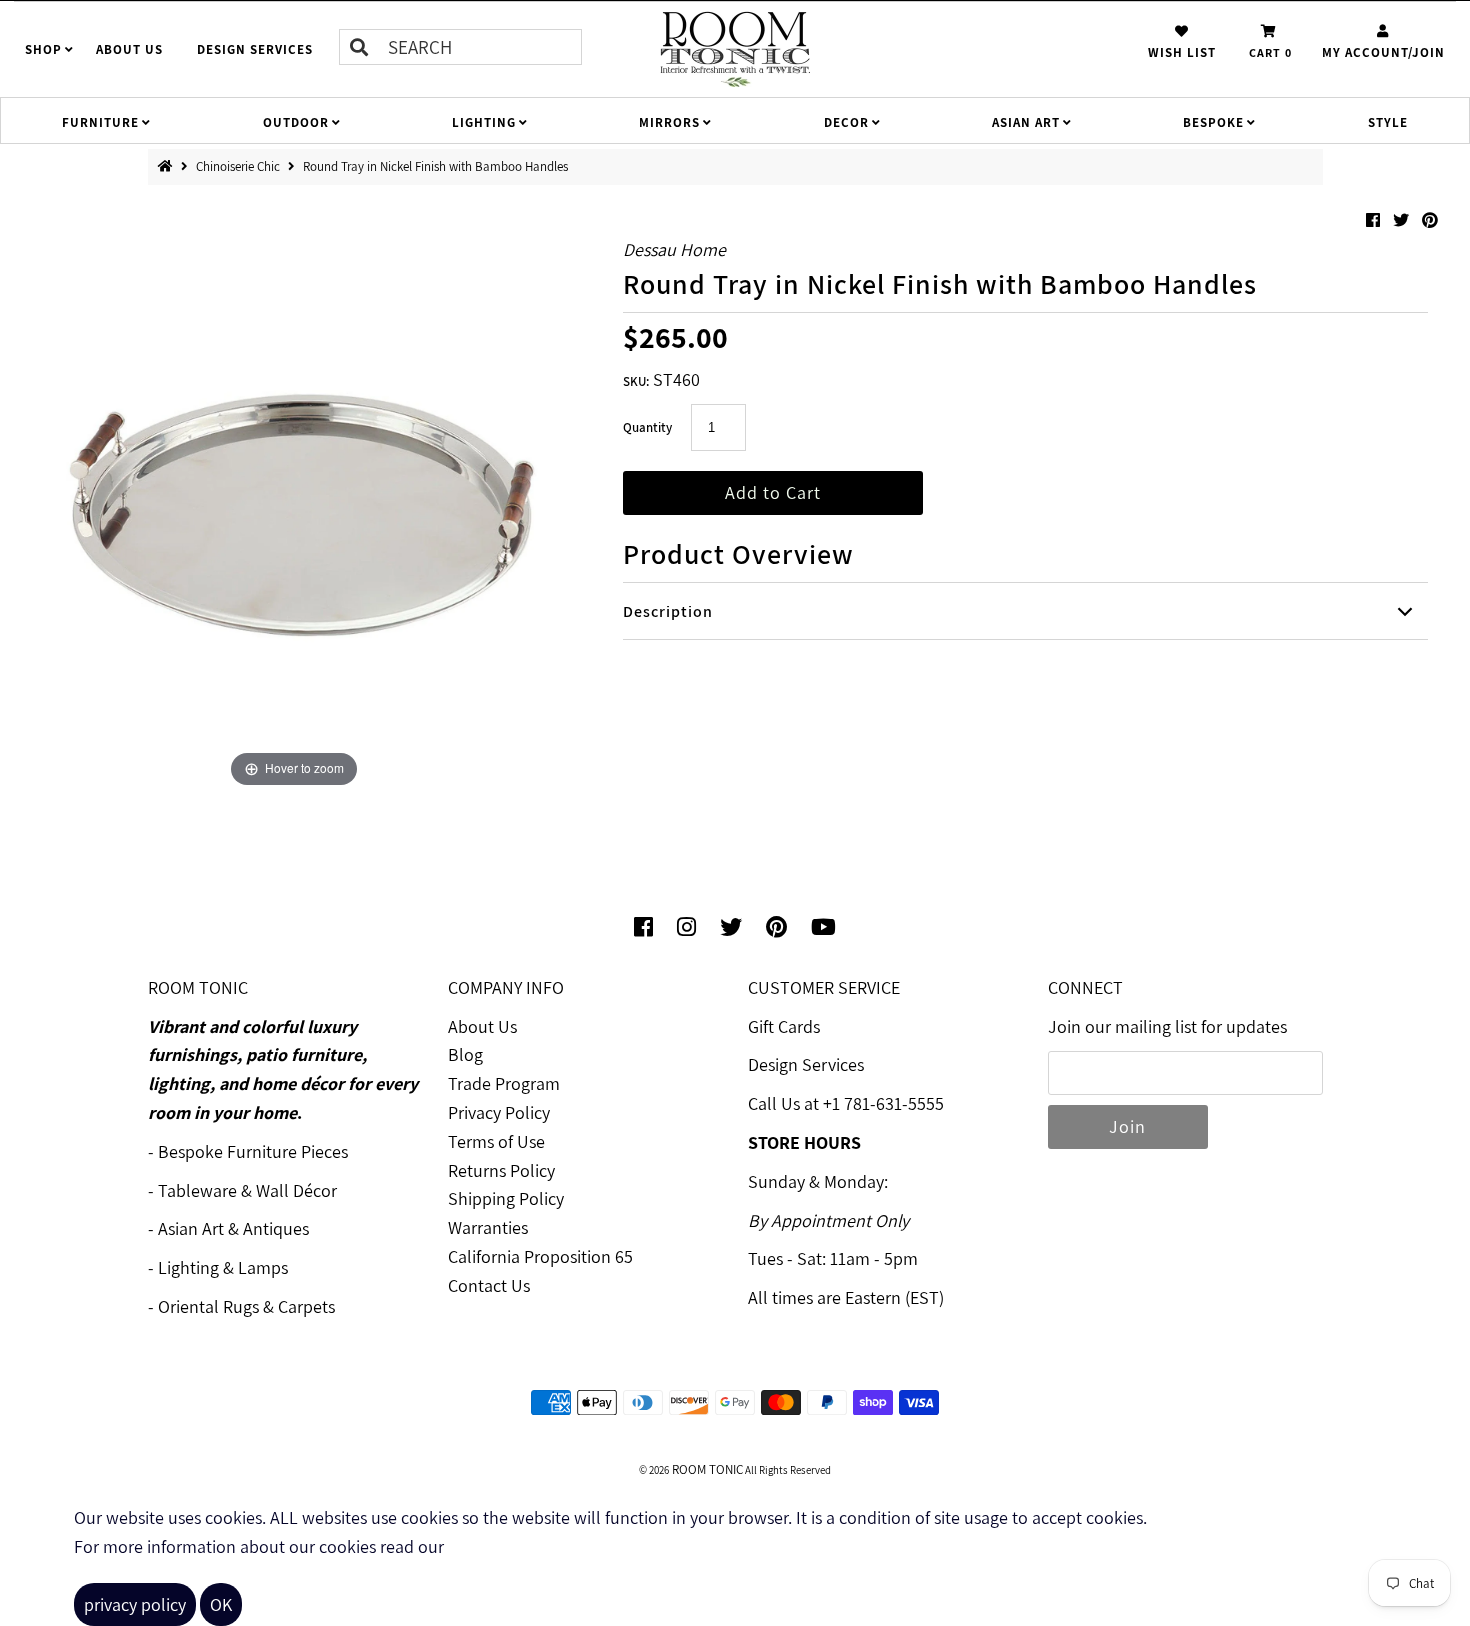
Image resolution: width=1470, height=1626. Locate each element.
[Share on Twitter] (1402, 220)
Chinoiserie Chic (239, 166)
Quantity (647, 427)
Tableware (197, 1190)
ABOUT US (129, 49)
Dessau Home (674, 249)
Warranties (488, 1227)
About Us (482, 1026)
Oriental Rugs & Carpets (246, 1306)
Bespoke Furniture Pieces (253, 1151)
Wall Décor (296, 1190)
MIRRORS (669, 122)
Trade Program (504, 1083)
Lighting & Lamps (223, 1267)
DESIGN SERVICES (255, 49)
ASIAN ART (1026, 122)
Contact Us (489, 1285)
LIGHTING (484, 122)
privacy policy (135, 1604)
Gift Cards (784, 1026)
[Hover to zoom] (294, 497)
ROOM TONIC (706, 1469)
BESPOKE (1213, 122)
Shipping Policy (506, 1198)
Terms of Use (496, 1141)
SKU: (636, 381)
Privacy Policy (499, 1112)
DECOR (846, 122)
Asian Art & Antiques (233, 1228)
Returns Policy (501, 1170)
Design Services (806, 1064)
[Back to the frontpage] (169, 166)
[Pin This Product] (1430, 220)
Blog (465, 1054)
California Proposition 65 (540, 1256)
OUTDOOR (296, 122)
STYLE (1388, 122)
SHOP (43, 49)
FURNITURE (100, 122)
